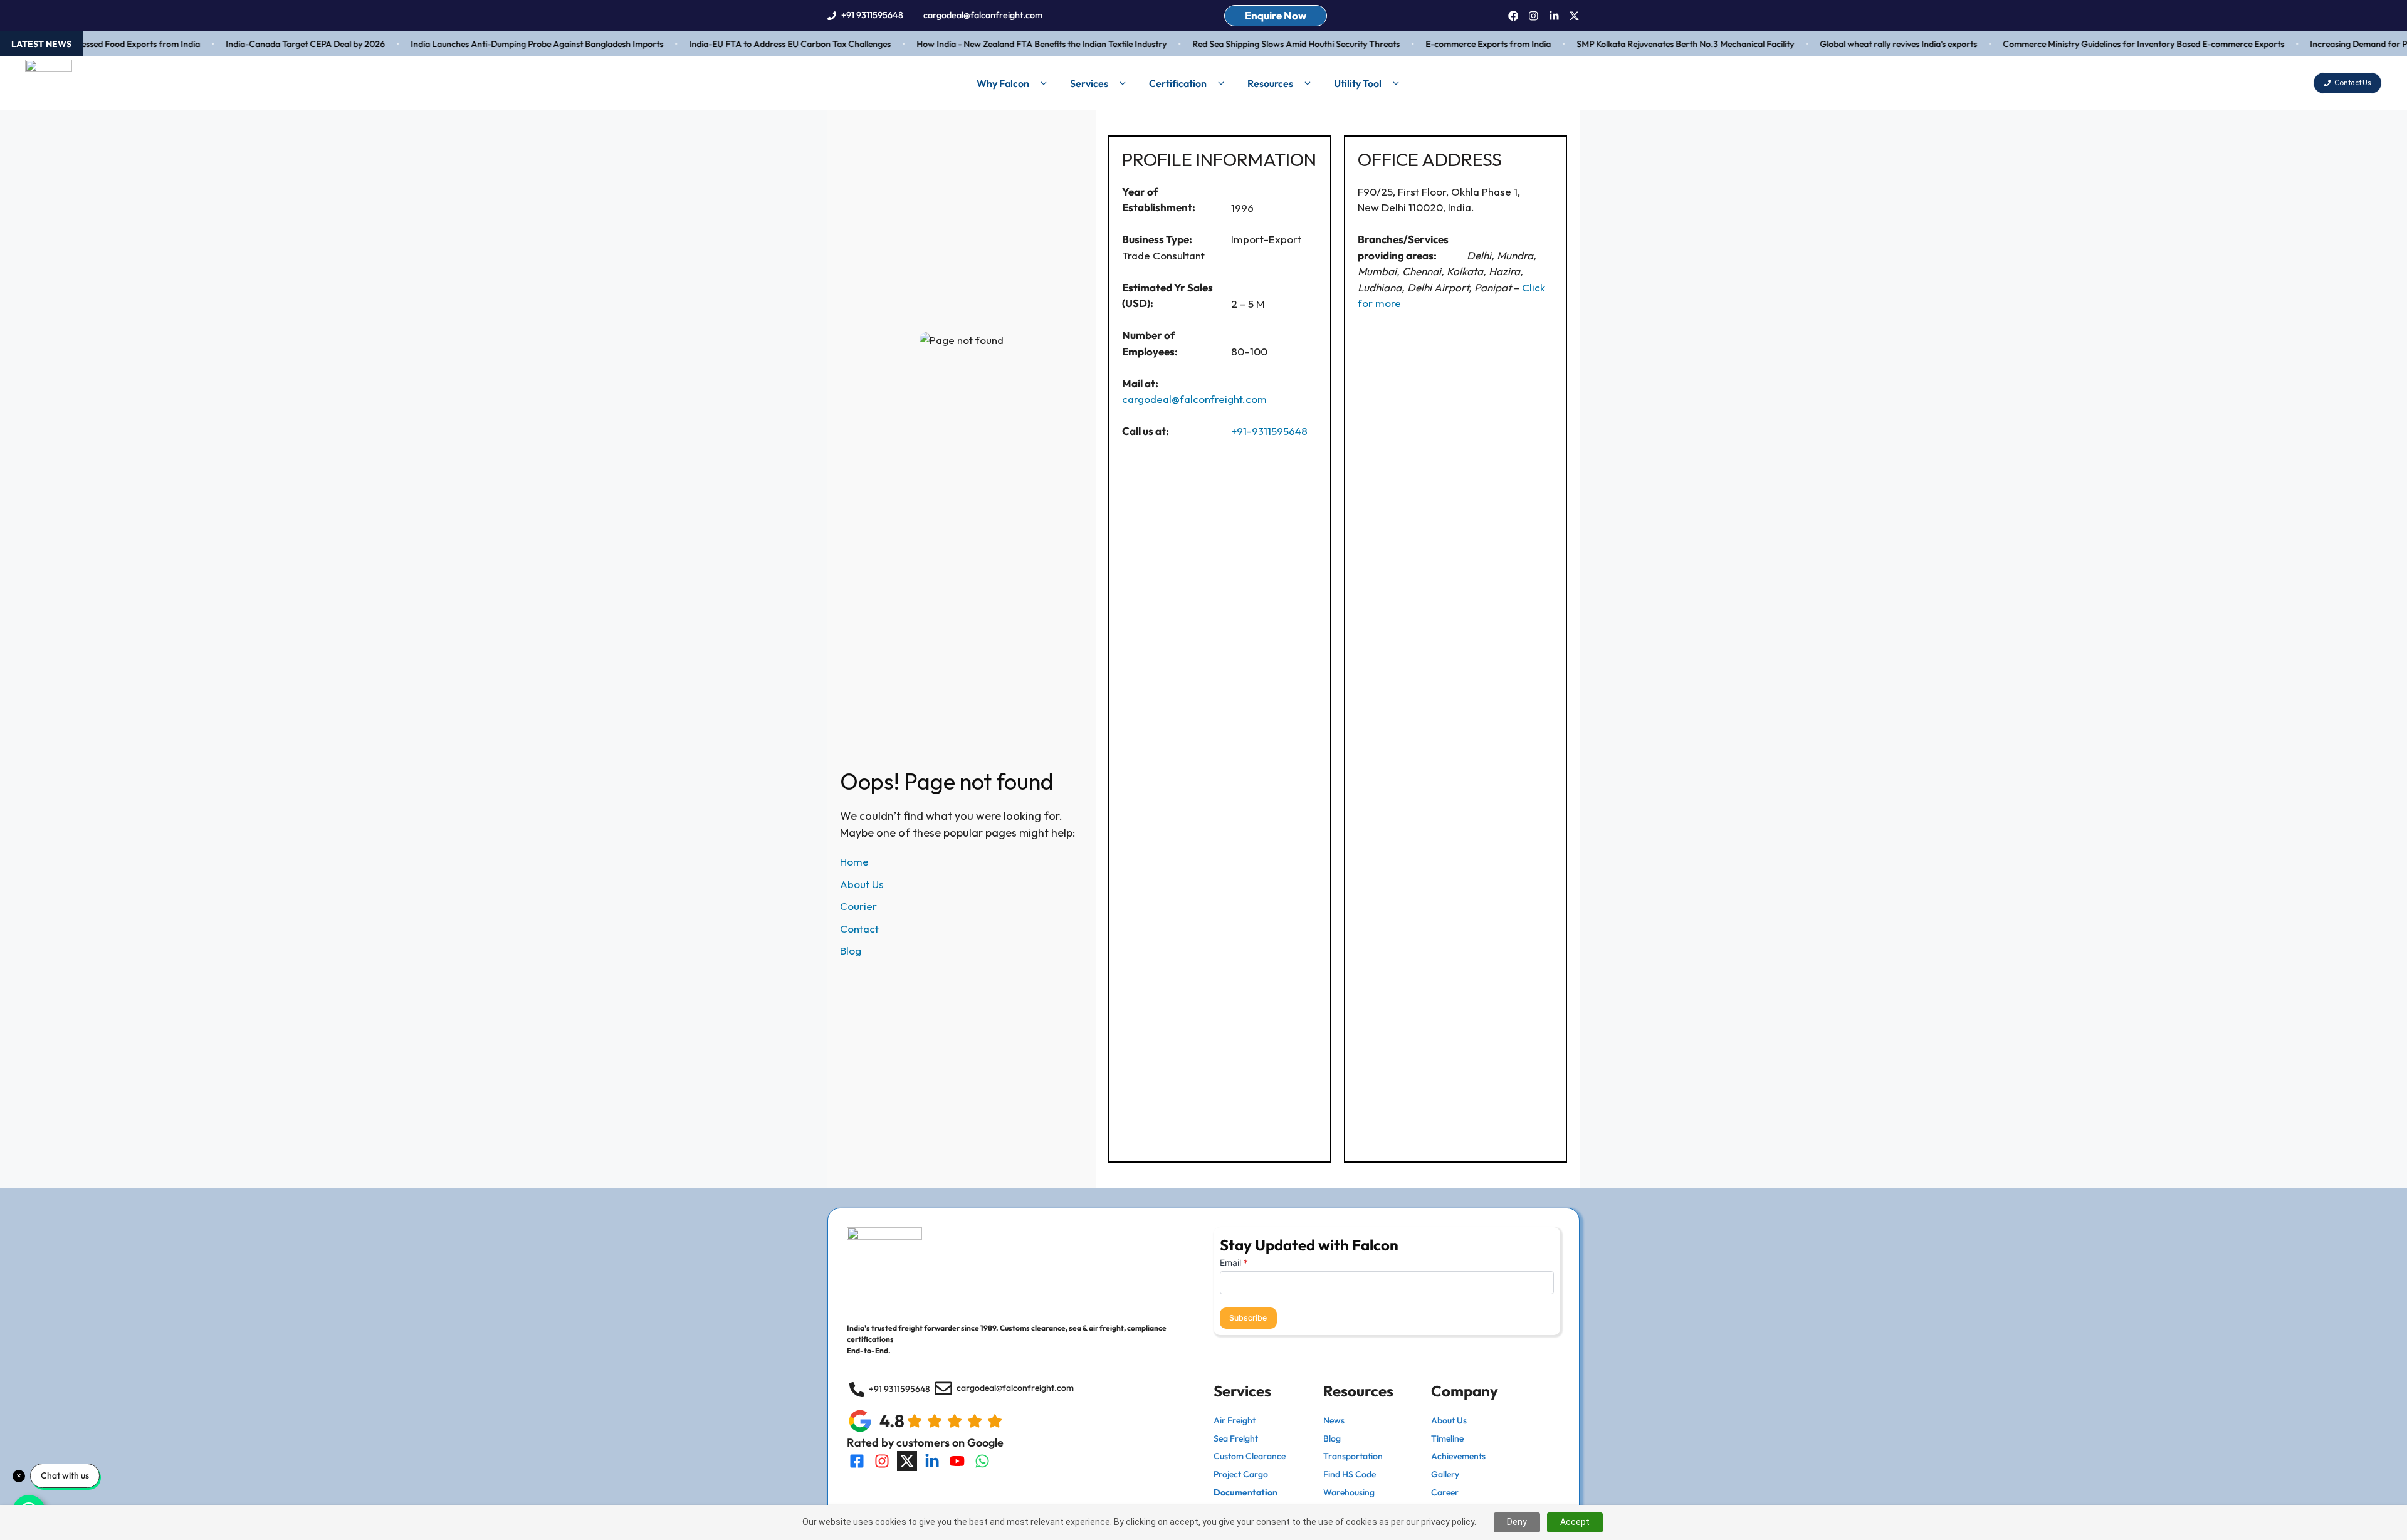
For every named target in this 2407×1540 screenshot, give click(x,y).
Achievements (1458, 1456)
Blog (851, 951)
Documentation (1245, 1492)
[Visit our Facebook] (857, 1461)
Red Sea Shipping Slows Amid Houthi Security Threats (1263, 44)
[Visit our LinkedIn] (932, 1461)
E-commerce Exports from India (1455, 44)
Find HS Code (1350, 1474)
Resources (1270, 83)
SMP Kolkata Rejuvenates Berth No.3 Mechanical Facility (1653, 44)
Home (854, 862)
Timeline (1447, 1438)
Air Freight (1235, 1420)
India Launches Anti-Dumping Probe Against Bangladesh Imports (504, 44)
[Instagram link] (1534, 16)
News (1334, 1420)
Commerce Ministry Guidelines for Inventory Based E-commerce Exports (2111, 44)
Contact (859, 929)
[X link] (1574, 16)
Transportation (1353, 1456)
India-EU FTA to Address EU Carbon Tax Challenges (757, 44)
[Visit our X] (907, 1461)
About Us (862, 884)
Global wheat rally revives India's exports (1866, 44)
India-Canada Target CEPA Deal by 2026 (273, 44)
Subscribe (1248, 1318)
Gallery (1445, 1474)
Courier (858, 906)
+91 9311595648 (872, 15)
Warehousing (1349, 1492)
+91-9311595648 (1269, 431)
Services (1089, 83)
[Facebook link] (1513, 16)
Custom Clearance (1250, 1456)
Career (1445, 1492)
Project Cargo (1241, 1474)
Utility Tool (1358, 83)
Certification (1178, 83)
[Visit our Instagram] (882, 1461)
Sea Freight (1236, 1438)
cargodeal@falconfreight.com (983, 15)
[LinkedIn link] (1554, 16)
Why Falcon (1003, 83)
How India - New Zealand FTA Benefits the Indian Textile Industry (1009, 44)
